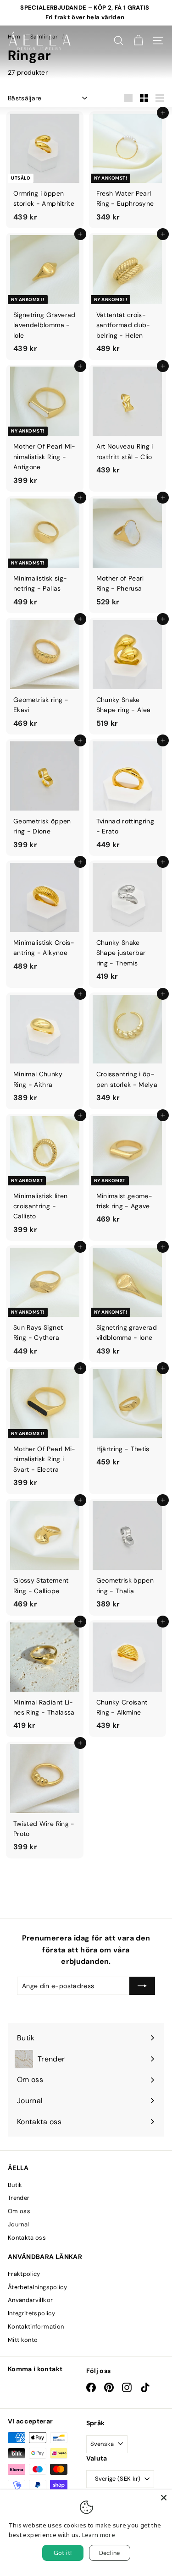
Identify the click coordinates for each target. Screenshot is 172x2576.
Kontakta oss (27, 2238)
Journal (18, 2224)
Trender (19, 2198)
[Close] (164, 2498)
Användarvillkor (30, 2300)
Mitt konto (23, 2340)
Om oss (19, 2211)
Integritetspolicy (31, 2313)
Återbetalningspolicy (37, 2287)
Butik (15, 2185)
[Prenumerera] (142, 1986)
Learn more (99, 2535)
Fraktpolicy (24, 2274)
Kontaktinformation (36, 2327)
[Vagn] (138, 41)
